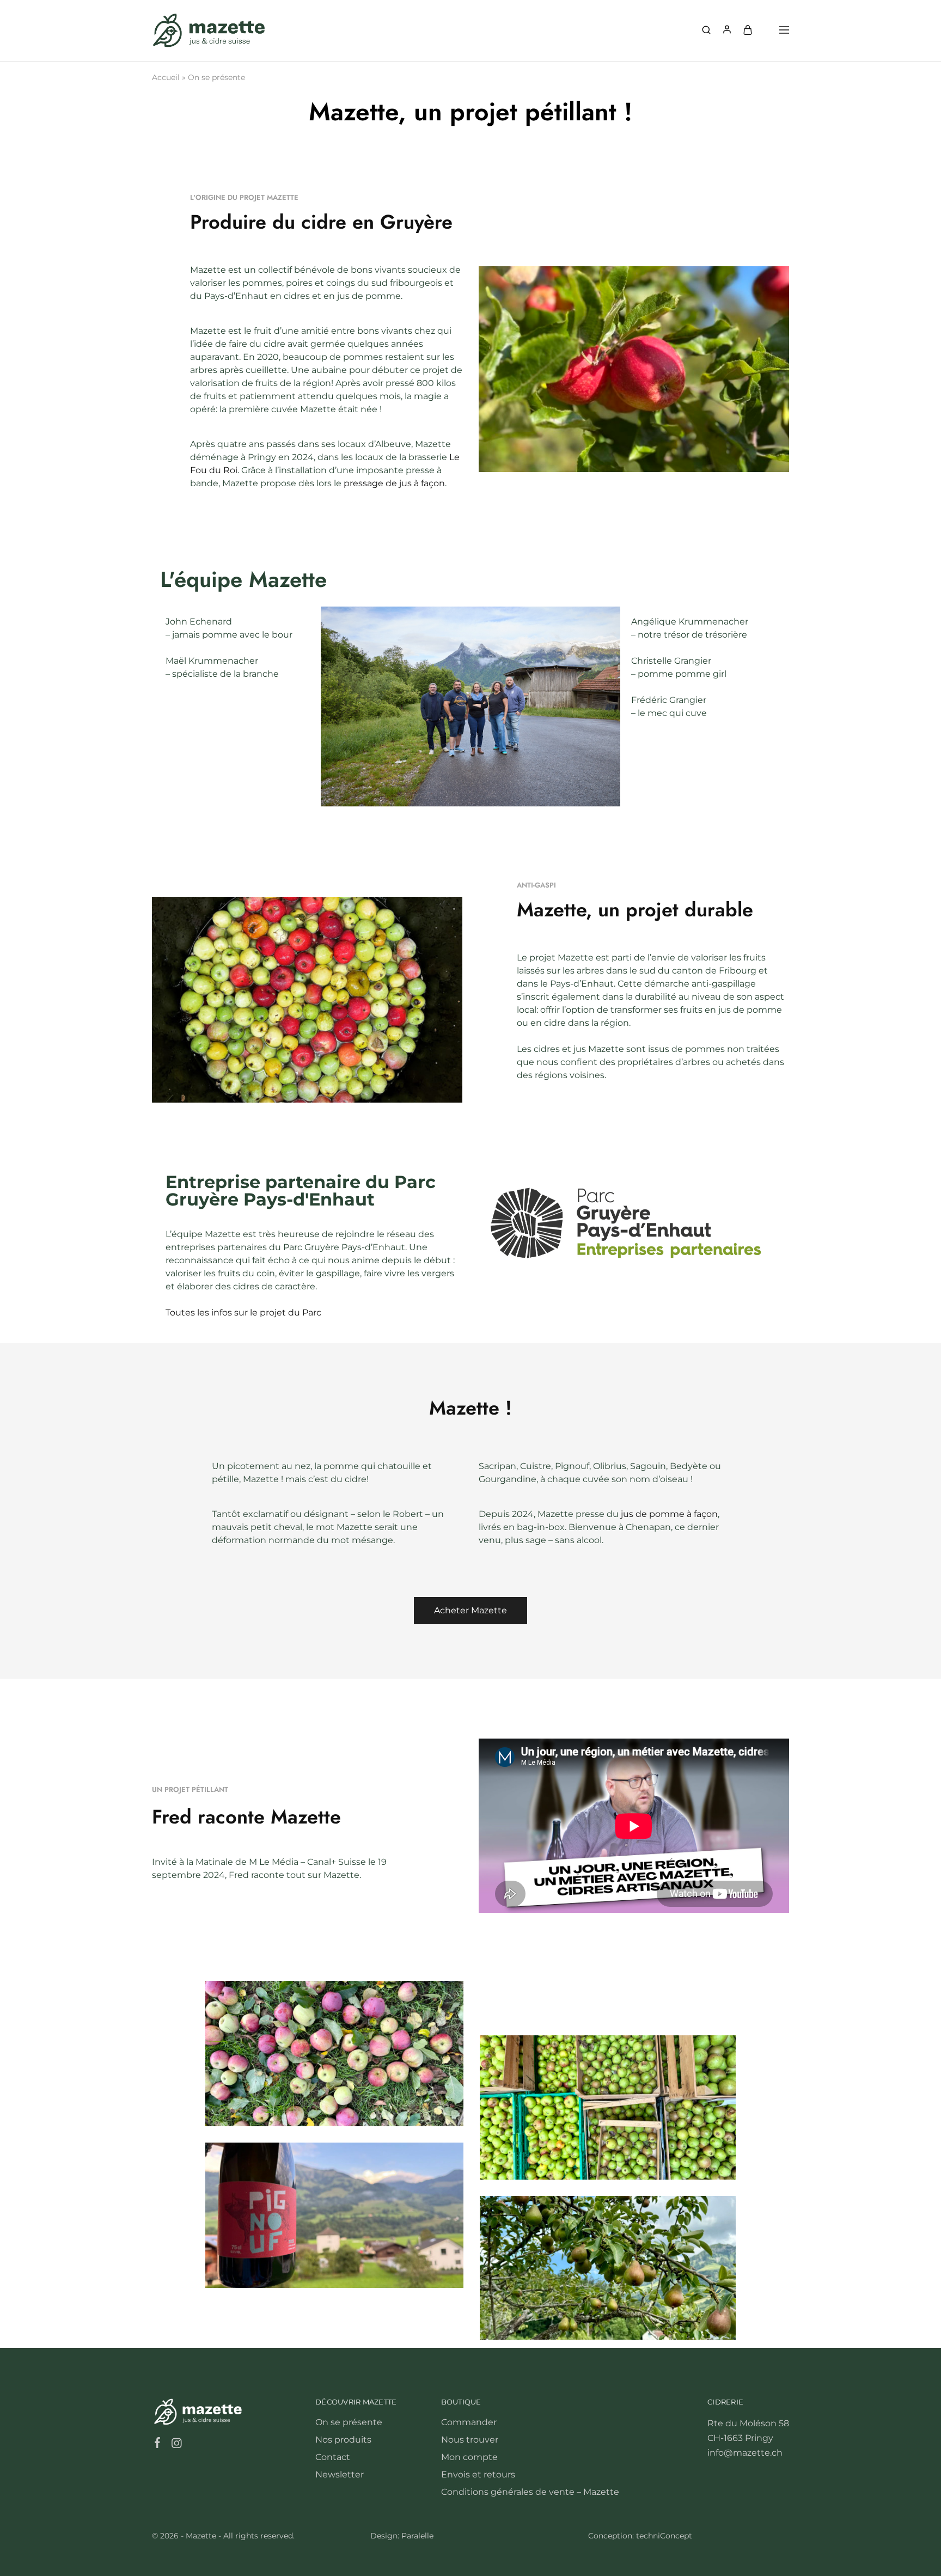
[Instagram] (177, 2445)
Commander (469, 2422)
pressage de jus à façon (394, 483)
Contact (333, 2457)
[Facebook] (158, 2444)
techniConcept (664, 2536)
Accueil (166, 77)
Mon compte (469, 2457)
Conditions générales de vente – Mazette (530, 2492)
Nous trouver (470, 2440)
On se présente (349, 2422)
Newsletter (340, 2474)
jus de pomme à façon (669, 1514)
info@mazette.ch (745, 2453)
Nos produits (343, 2440)
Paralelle (417, 2536)
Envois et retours (478, 2474)
